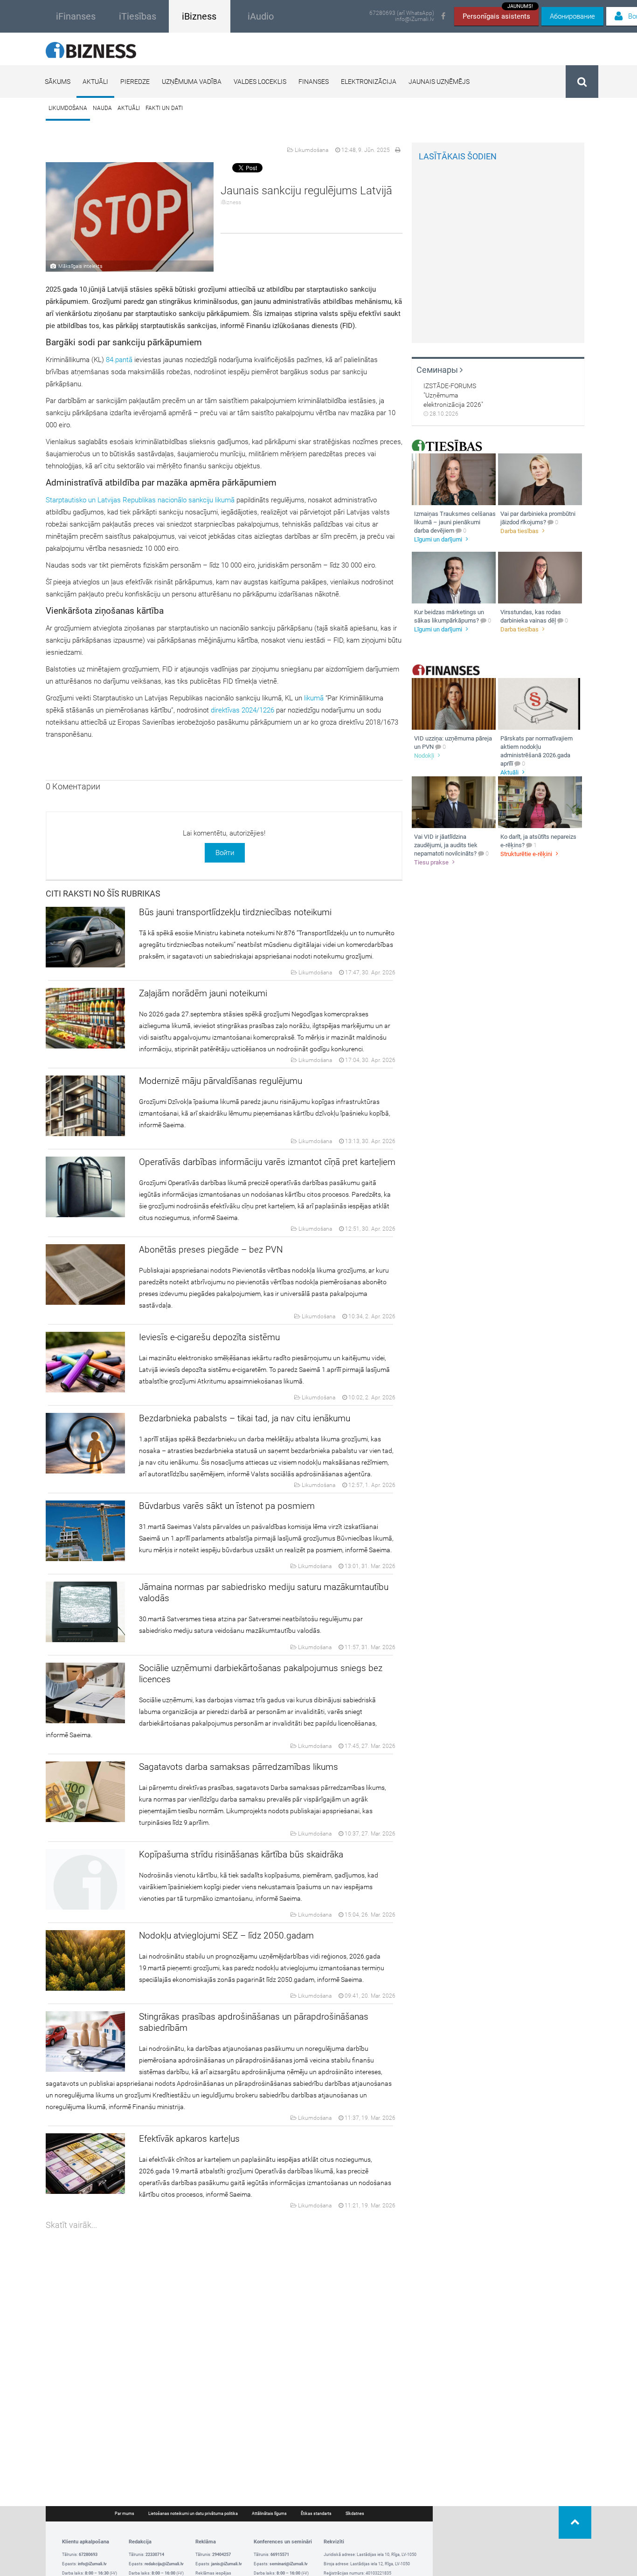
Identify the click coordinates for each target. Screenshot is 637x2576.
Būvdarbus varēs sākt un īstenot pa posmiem (227, 1506)
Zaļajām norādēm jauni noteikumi (203, 993)
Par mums (125, 2514)
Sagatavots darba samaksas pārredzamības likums (239, 1767)
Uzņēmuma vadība (192, 82)
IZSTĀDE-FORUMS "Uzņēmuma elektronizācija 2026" (453, 395)
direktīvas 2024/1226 (242, 710)
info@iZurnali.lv (415, 19)
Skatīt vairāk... (71, 2225)
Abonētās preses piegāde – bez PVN (211, 1250)
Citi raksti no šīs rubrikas (103, 894)
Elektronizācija (369, 82)
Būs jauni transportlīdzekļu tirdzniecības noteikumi (235, 912)
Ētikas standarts (316, 2514)
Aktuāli (95, 82)
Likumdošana (68, 108)
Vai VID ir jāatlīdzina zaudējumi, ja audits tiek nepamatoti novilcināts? (446, 845)
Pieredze (135, 82)
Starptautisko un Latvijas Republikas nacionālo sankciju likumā (141, 500)
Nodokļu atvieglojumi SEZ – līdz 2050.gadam (226, 1935)
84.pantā (119, 360)
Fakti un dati (164, 108)
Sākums (58, 82)
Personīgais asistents (498, 14)
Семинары (438, 370)
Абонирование (572, 16)
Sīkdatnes (355, 2514)
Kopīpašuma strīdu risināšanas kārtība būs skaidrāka (241, 1854)
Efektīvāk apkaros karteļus (189, 2139)
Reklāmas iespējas (213, 2573)
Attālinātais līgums (269, 2514)
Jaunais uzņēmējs (439, 82)
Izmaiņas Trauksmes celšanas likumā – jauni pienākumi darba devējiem (455, 522)
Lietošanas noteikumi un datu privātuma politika (193, 2514)
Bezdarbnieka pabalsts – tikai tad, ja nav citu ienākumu (245, 1418)
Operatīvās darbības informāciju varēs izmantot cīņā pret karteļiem (267, 1162)
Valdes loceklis (260, 82)
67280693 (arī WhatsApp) (402, 13)
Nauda (102, 108)
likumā (315, 698)
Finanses (314, 82)
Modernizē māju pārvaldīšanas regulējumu (221, 1081)
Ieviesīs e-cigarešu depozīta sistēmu (209, 1337)
